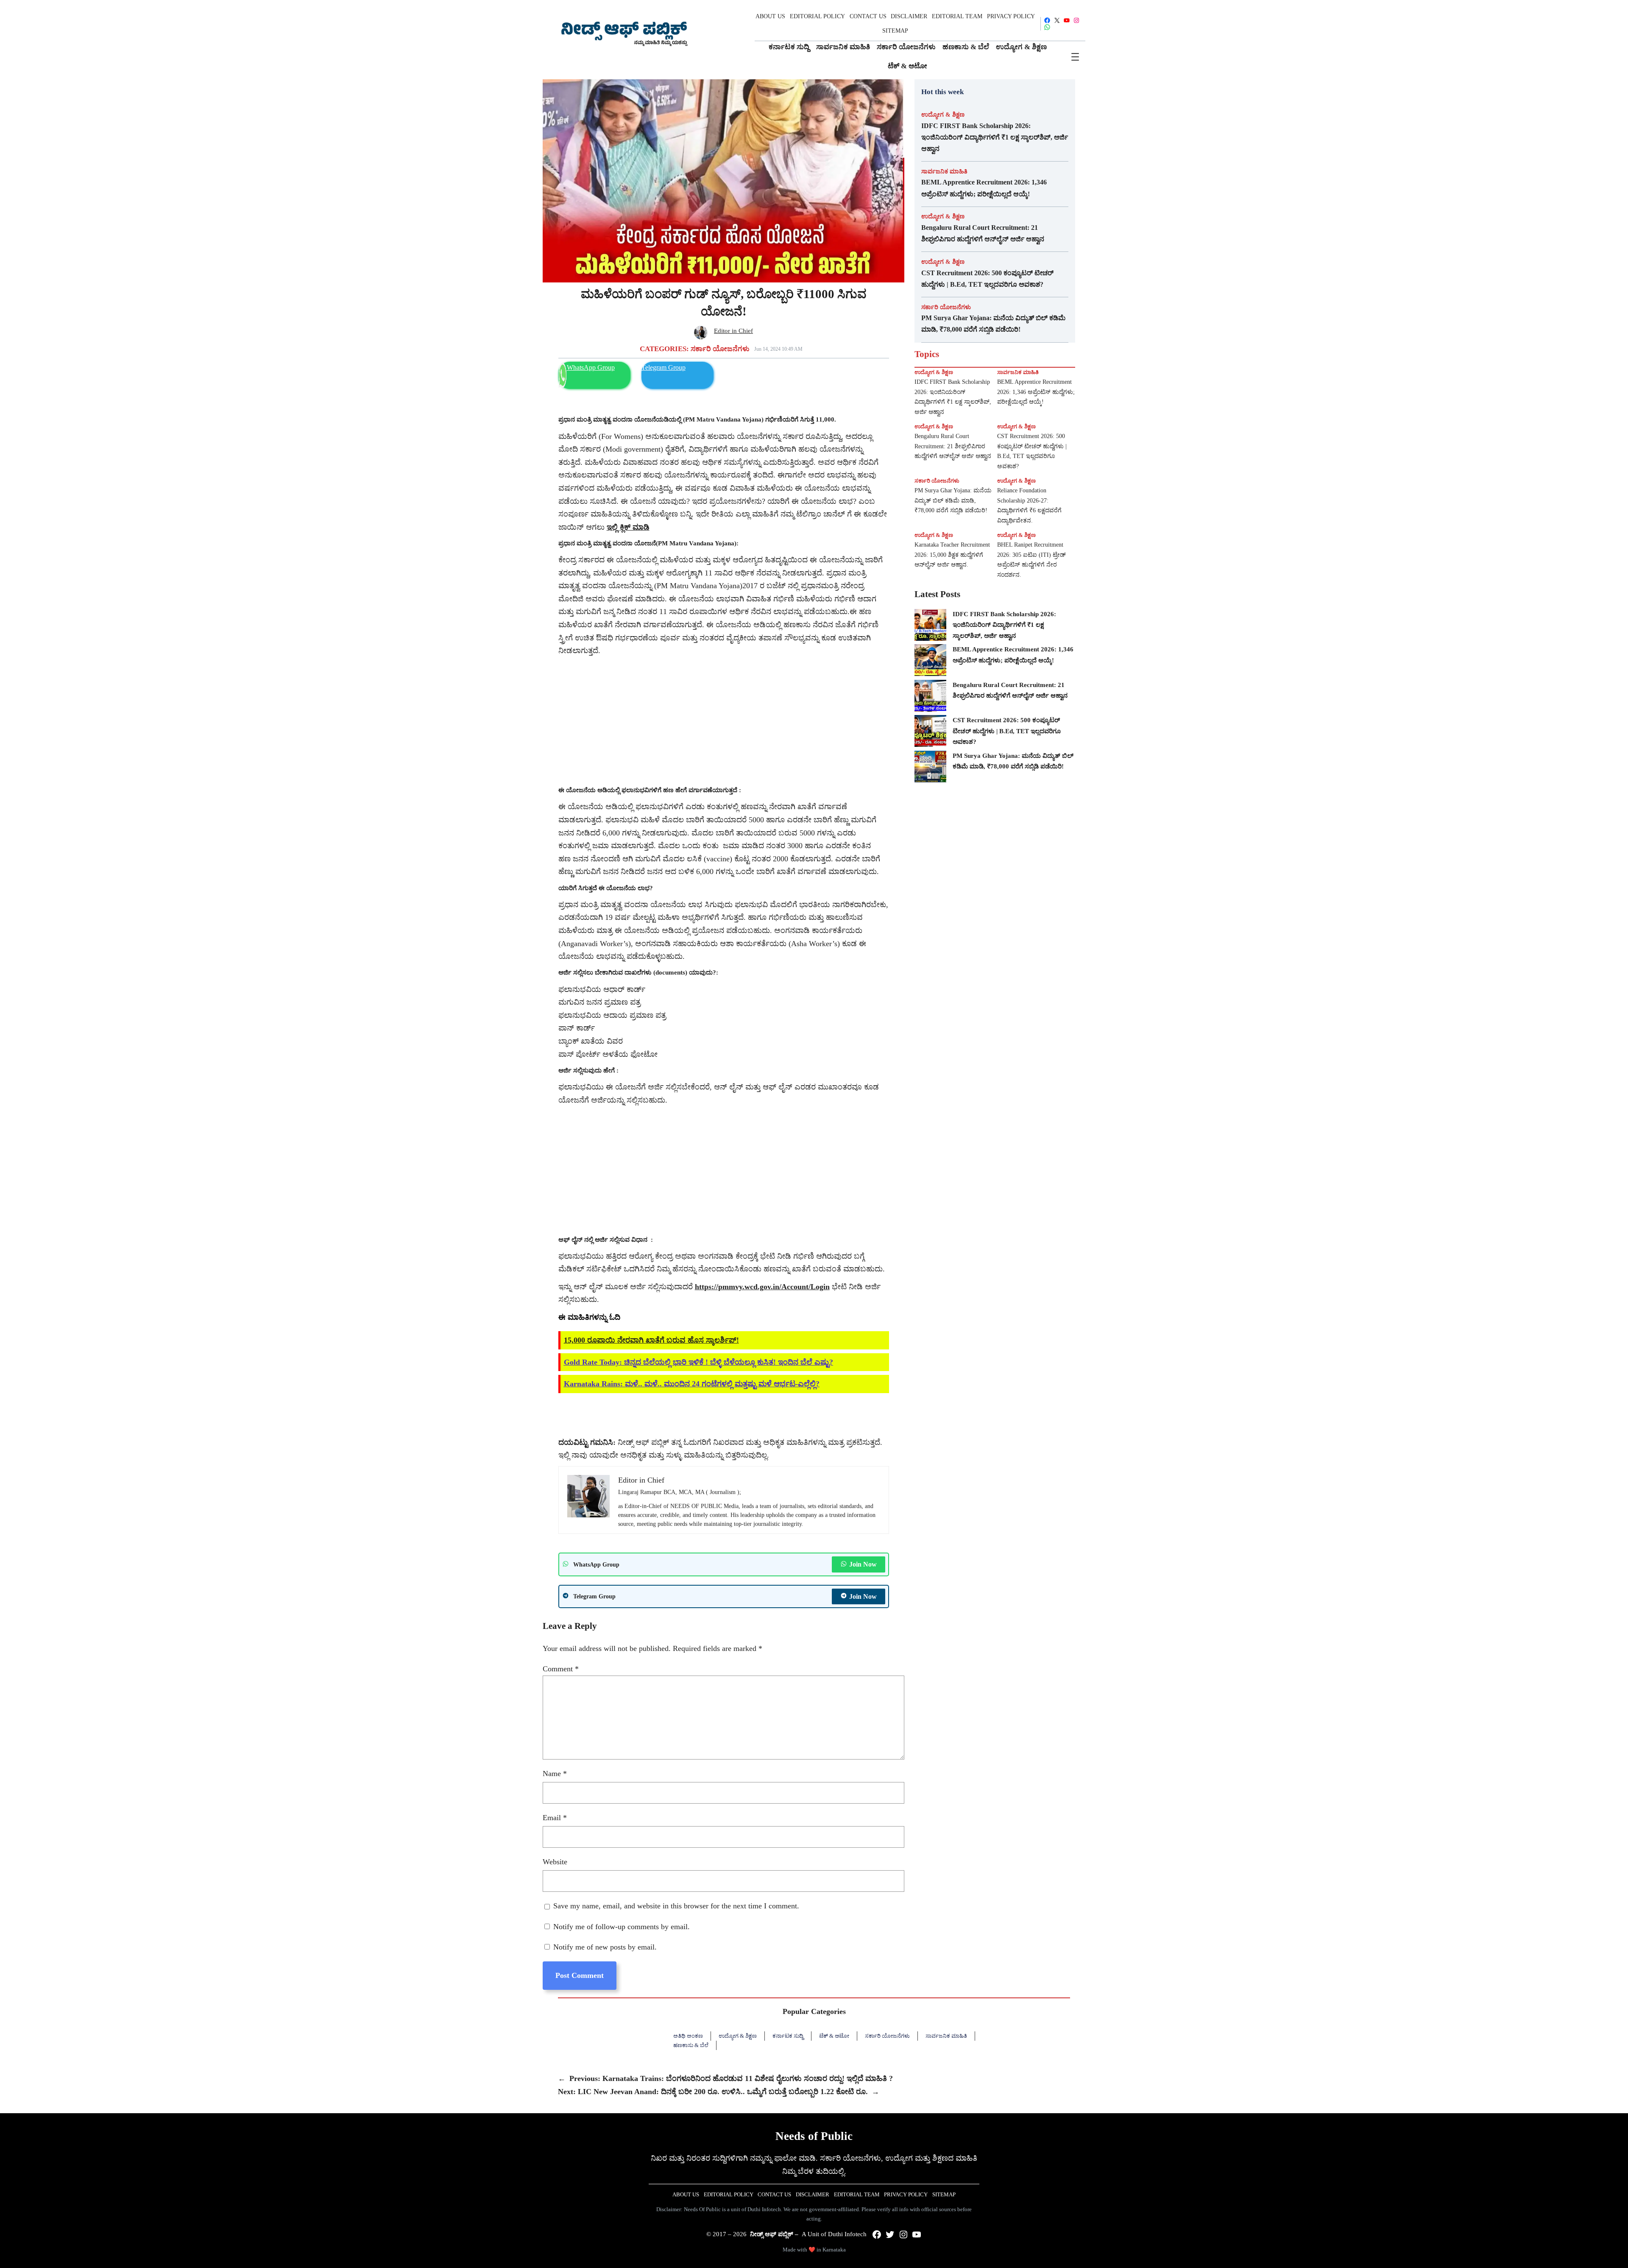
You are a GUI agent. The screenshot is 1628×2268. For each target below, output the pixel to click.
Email (555, 1818)
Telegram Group (663, 367)
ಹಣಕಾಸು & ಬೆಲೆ (691, 2045)
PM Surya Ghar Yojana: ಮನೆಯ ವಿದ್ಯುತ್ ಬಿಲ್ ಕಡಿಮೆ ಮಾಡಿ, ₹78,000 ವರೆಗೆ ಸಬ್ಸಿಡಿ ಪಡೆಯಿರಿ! (993, 324)
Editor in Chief (733, 331)
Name (555, 1774)
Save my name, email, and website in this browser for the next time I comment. (676, 1906)
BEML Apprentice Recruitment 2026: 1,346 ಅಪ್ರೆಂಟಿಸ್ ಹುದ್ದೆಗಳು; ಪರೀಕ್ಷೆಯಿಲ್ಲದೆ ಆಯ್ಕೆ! (984, 188)
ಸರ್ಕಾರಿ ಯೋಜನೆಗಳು (720, 349)
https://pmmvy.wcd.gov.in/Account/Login (762, 1287)
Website (555, 1862)
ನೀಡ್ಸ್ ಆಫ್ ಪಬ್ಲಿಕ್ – (774, 2234)
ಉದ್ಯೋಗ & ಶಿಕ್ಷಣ (943, 115)
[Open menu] (1075, 57)
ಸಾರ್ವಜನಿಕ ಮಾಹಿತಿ (944, 171)
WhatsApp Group (591, 367)
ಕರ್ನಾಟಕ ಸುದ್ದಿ (788, 2036)
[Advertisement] (724, 721)
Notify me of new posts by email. (605, 1947)
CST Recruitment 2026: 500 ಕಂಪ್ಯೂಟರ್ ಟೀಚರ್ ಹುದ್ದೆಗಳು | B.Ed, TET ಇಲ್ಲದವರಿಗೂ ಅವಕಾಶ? (987, 279)
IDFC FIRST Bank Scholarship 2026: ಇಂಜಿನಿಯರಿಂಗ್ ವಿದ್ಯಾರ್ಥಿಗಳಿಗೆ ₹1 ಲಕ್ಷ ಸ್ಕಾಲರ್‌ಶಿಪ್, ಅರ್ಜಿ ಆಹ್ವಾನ (995, 137)
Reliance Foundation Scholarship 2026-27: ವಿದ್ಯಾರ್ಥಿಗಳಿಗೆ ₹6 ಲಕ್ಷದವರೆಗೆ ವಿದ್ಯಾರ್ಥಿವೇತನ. (1029, 506)
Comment (561, 1669)
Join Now (863, 1564)
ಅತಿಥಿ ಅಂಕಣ (688, 2036)
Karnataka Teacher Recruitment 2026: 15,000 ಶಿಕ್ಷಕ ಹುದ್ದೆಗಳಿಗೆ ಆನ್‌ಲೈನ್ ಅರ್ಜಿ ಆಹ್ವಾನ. (952, 555)
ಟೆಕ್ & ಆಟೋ (834, 2036)
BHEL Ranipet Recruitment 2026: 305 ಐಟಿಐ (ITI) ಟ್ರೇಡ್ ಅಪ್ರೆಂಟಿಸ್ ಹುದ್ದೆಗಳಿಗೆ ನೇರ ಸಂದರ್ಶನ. (1031, 560)
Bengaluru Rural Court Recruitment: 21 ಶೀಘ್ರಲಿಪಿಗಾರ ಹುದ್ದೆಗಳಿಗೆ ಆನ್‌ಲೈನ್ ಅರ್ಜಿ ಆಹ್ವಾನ (983, 233)
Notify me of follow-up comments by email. (622, 1927)
